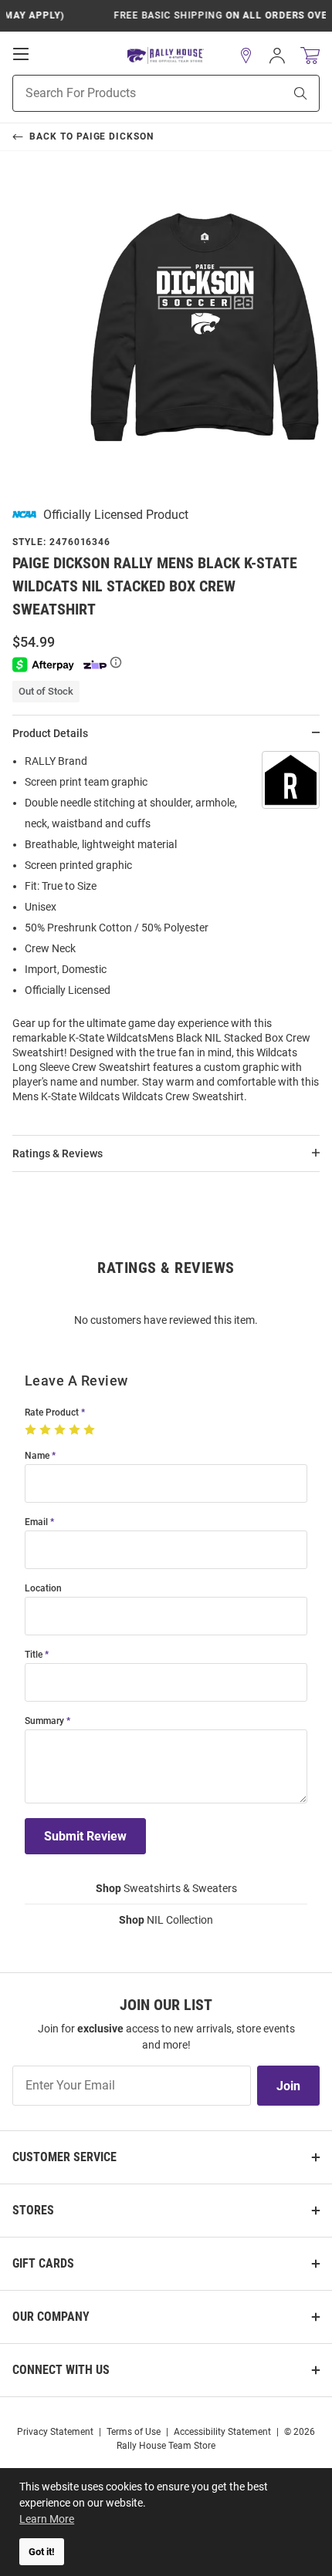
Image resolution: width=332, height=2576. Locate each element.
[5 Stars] (91, 1430)
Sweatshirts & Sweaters (166, 1888)
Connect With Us (61, 2370)
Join (288, 2086)
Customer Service (64, 2157)
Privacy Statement (55, 2432)
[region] (166, 934)
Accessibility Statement (222, 2432)
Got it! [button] (42, 2552)
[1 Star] (32, 1430)
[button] (246, 56)
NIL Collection (166, 1920)
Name (37, 1456)
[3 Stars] (61, 1430)
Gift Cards (43, 2263)
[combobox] (129, 93)
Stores (33, 2210)
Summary (44, 1721)
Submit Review (85, 1836)
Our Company (51, 2317)
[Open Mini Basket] (310, 56)
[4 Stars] (76, 1430)
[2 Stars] (47, 1430)
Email (36, 1522)
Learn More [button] (47, 2519)
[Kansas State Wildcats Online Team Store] (166, 56)
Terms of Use (134, 2432)
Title (34, 1655)
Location (43, 1589)
